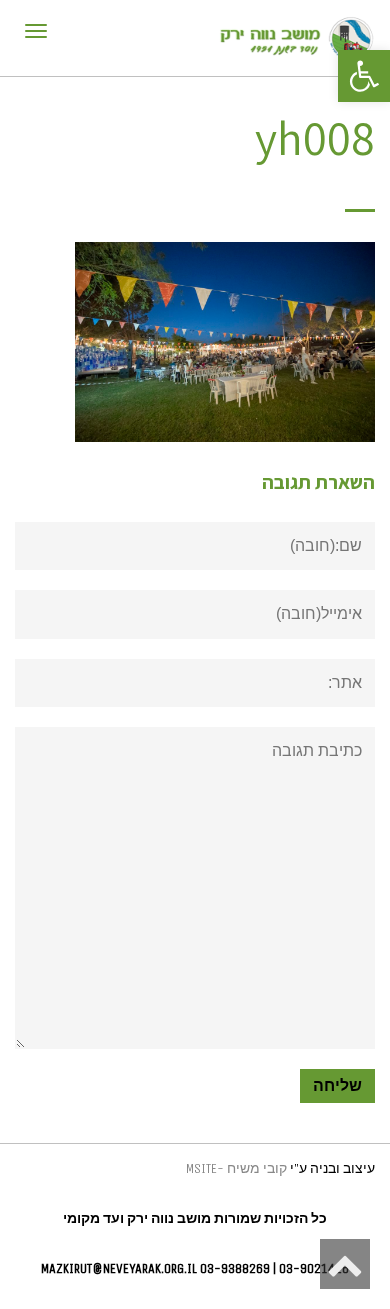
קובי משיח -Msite (236, 1168)
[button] (364, 76)
